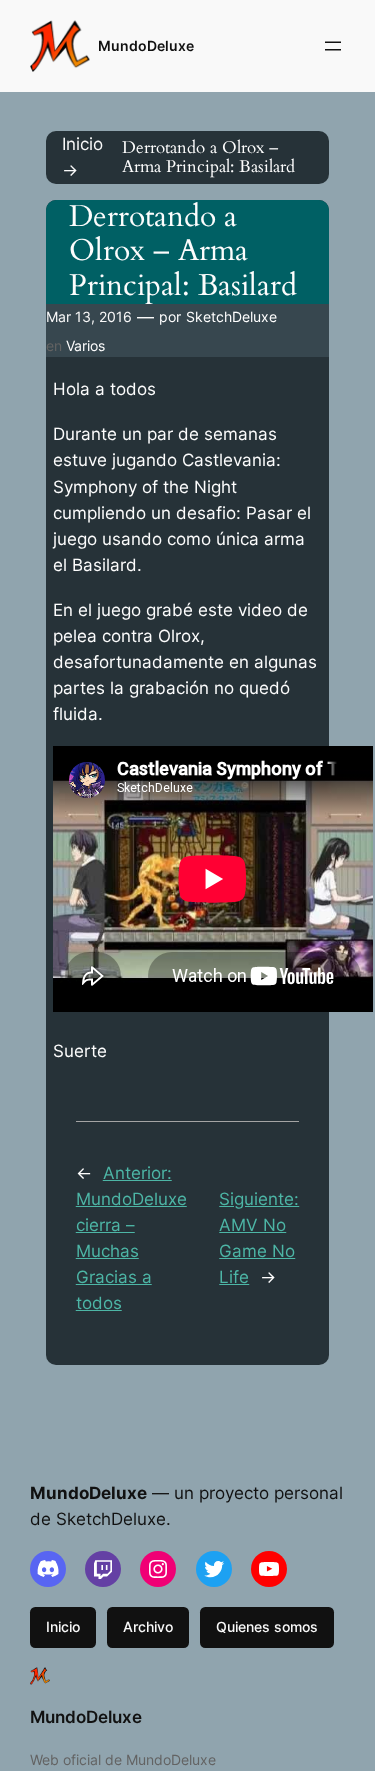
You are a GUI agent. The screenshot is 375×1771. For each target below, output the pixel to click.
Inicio (63, 1626)
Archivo (148, 1626)
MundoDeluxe (146, 45)
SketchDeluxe (231, 316)
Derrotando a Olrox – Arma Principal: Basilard (183, 252)
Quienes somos (267, 1626)
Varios (85, 345)
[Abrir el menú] (333, 46)
